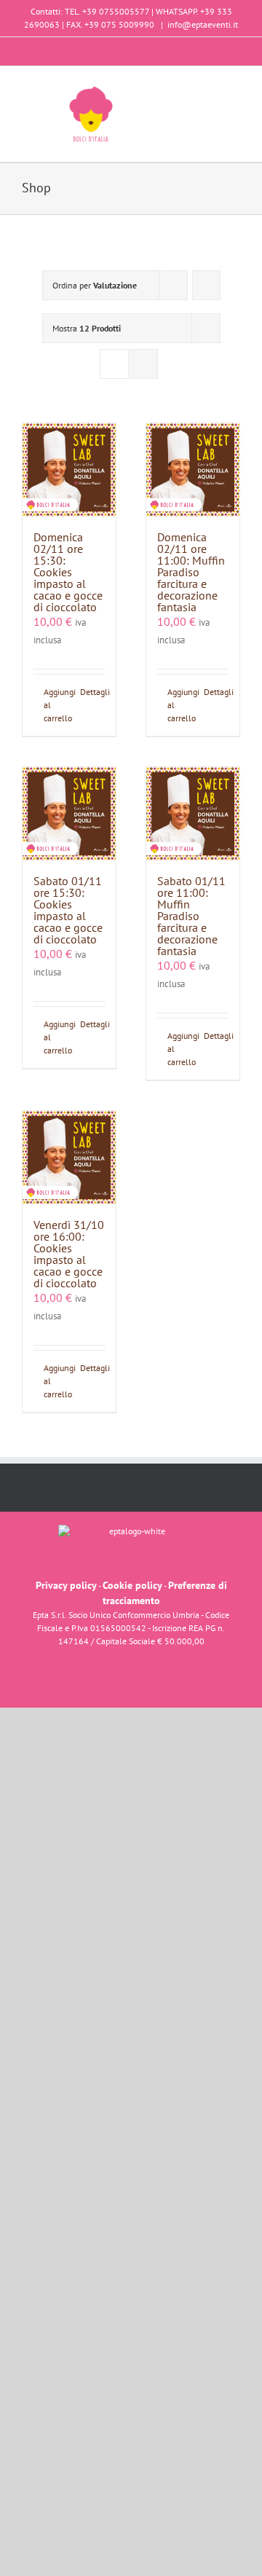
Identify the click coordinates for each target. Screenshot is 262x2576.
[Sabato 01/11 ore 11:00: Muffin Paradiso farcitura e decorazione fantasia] (193, 814)
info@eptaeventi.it (203, 24)
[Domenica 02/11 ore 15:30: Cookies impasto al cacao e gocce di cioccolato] (69, 470)
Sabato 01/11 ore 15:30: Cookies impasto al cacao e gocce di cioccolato (68, 910)
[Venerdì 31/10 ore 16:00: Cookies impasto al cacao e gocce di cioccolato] (69, 1158)
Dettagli (92, 692)
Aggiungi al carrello (56, 705)
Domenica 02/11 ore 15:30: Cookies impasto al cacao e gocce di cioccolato (68, 572)
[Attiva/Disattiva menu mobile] (234, 89)
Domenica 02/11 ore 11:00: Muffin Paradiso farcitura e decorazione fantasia (191, 572)
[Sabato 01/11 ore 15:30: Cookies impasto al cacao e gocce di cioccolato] (69, 814)
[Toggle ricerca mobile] (208, 89)
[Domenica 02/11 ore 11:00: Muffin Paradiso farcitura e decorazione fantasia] (193, 470)
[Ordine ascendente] (206, 285)
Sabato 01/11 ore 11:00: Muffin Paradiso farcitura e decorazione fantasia (191, 916)
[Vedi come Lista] (143, 364)
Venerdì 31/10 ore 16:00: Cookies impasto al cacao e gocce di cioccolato (69, 1254)
